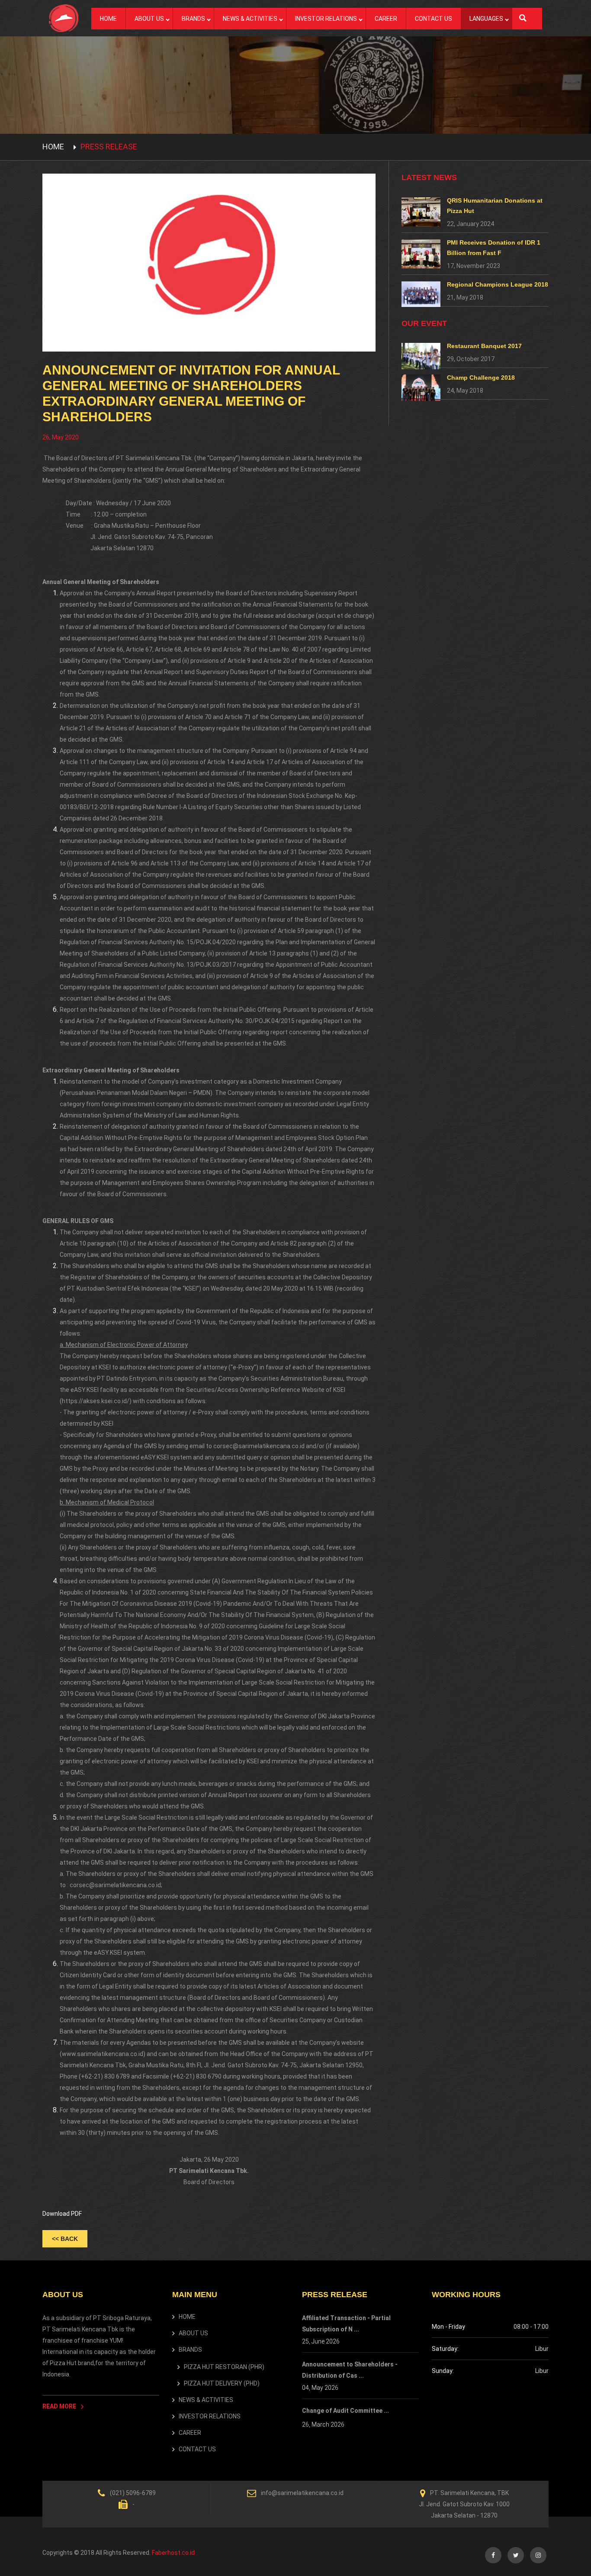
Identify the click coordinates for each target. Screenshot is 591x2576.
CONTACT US (434, 19)
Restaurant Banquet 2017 (484, 346)
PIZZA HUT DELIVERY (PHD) (222, 2383)
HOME (108, 19)
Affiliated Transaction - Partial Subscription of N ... (346, 2324)
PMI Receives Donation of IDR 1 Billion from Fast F (494, 248)
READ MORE (60, 2406)
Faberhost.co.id (173, 2553)
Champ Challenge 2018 (481, 378)
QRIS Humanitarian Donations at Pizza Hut (495, 206)
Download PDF (62, 2214)
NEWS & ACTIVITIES (250, 19)
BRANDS (193, 19)
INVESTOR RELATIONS (326, 19)
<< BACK (65, 2239)
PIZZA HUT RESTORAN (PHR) (224, 2367)
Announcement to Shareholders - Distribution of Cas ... (350, 2370)
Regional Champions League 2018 (498, 284)
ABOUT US (149, 19)
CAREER (386, 19)
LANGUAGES (486, 19)
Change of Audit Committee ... (345, 2411)
